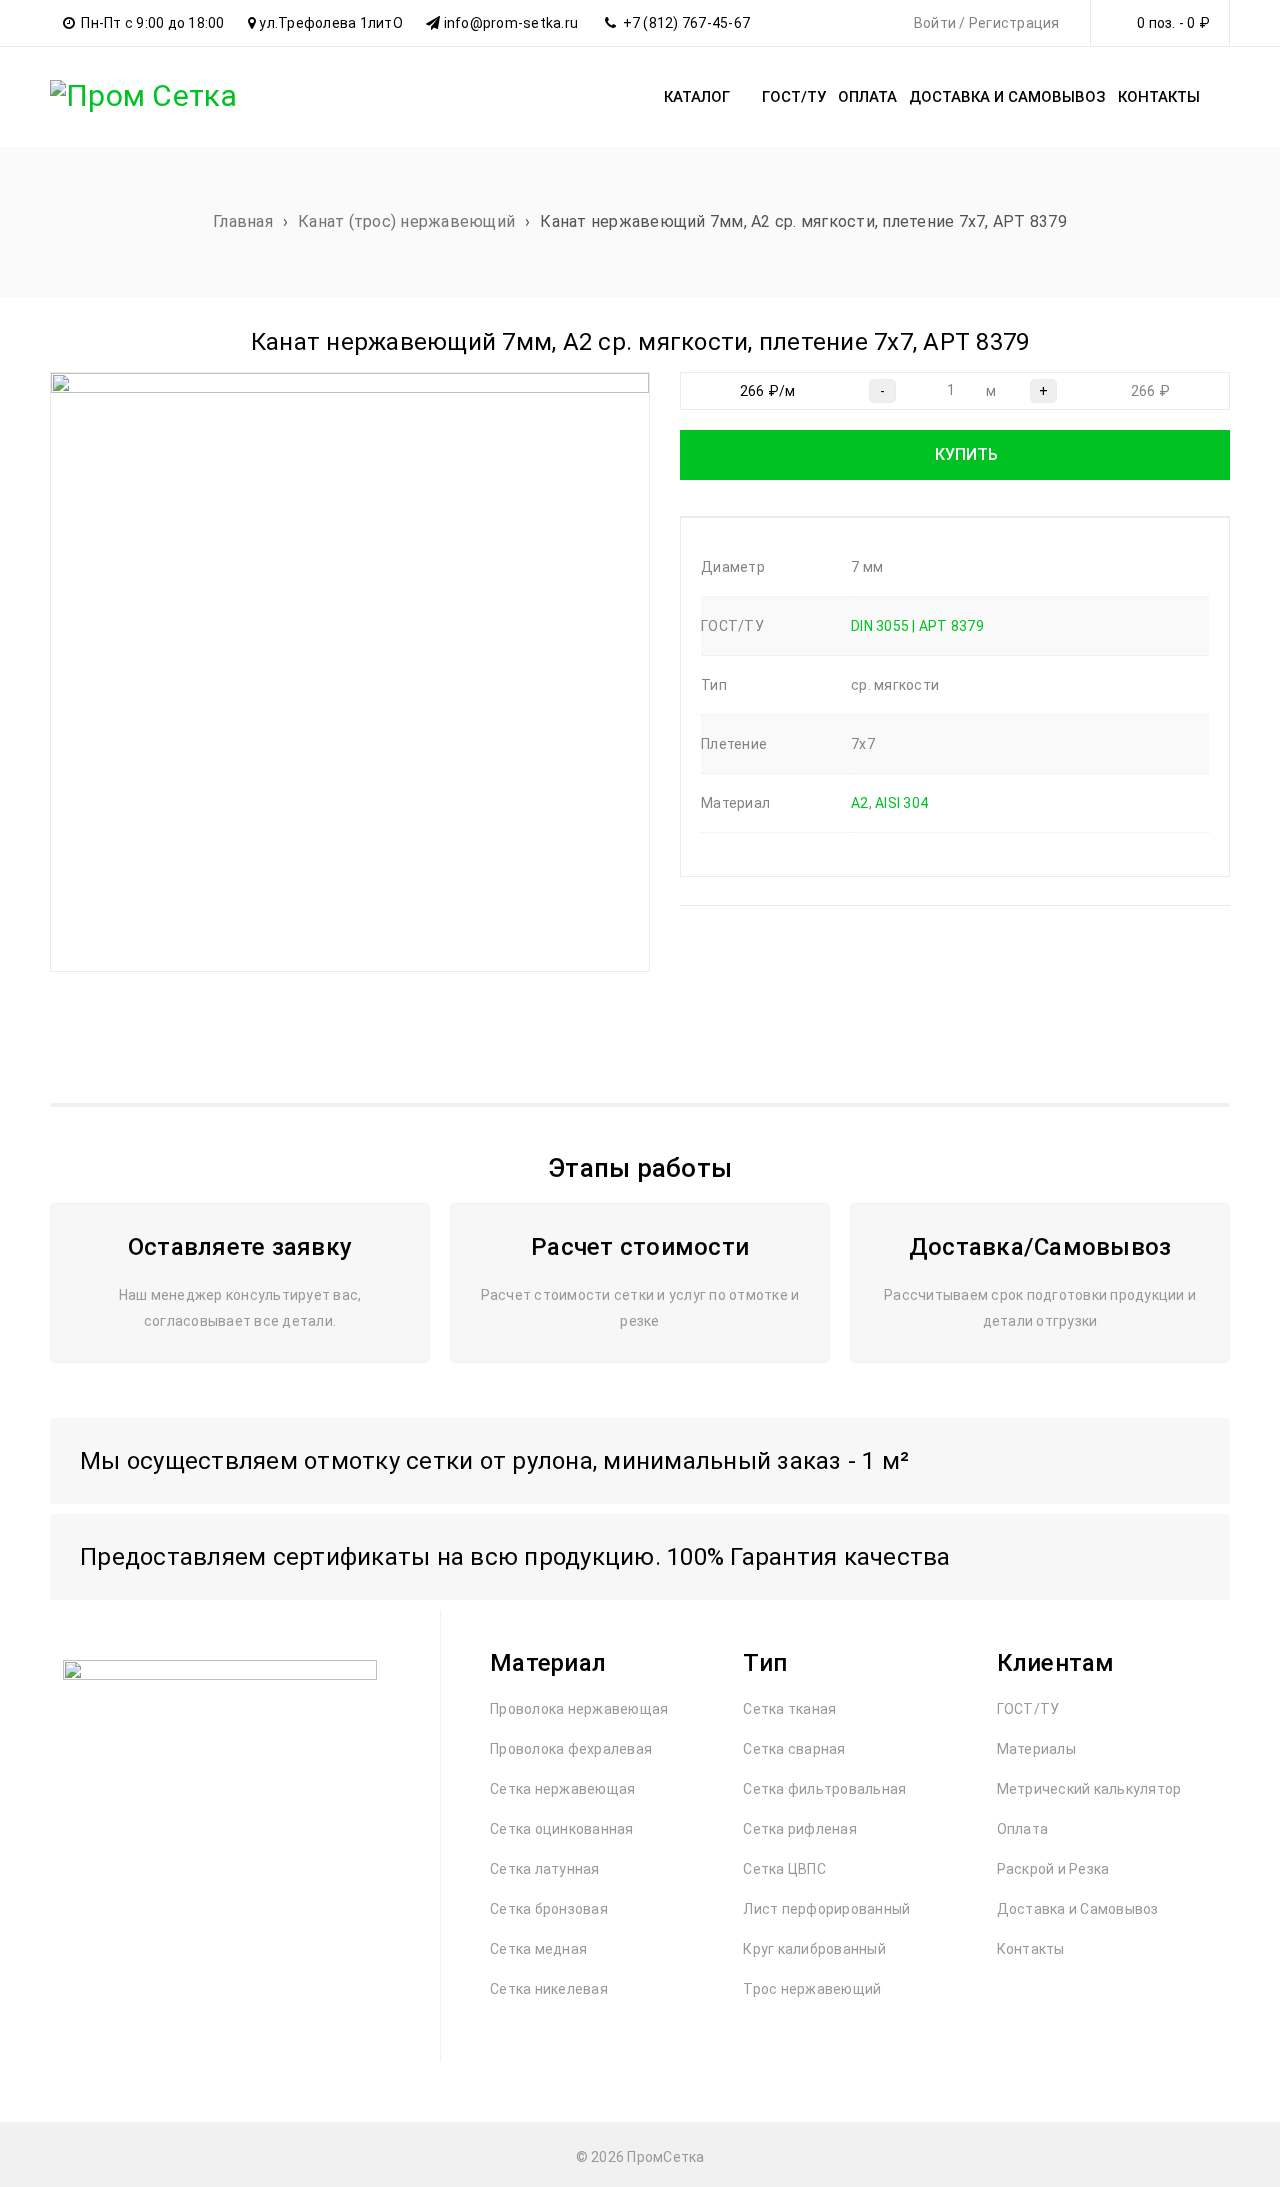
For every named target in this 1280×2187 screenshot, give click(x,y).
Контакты (1031, 1949)
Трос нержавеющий (812, 1989)
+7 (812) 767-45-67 (687, 23)
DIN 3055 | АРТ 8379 (917, 626)
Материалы (1036, 1749)
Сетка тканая (789, 1709)
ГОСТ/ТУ (1028, 1709)
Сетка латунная (545, 1869)
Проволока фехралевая (571, 1749)
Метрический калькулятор (1089, 1789)
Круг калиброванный (814, 1949)
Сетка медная (538, 1949)
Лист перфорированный (826, 1909)
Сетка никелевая (549, 1989)
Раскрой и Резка (1053, 1869)
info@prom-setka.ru (511, 23)
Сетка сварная (794, 1749)
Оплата (1023, 1829)
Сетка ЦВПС (784, 1869)
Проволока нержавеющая (579, 1709)
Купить (966, 454)
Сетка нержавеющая (562, 1789)
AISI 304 (901, 803)
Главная (243, 221)
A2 (860, 803)
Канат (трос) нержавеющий (406, 221)
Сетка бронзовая (549, 1909)
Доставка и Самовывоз (1078, 1909)
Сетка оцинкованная (562, 1829)
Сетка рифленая (800, 1829)
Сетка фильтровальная (824, 1789)
